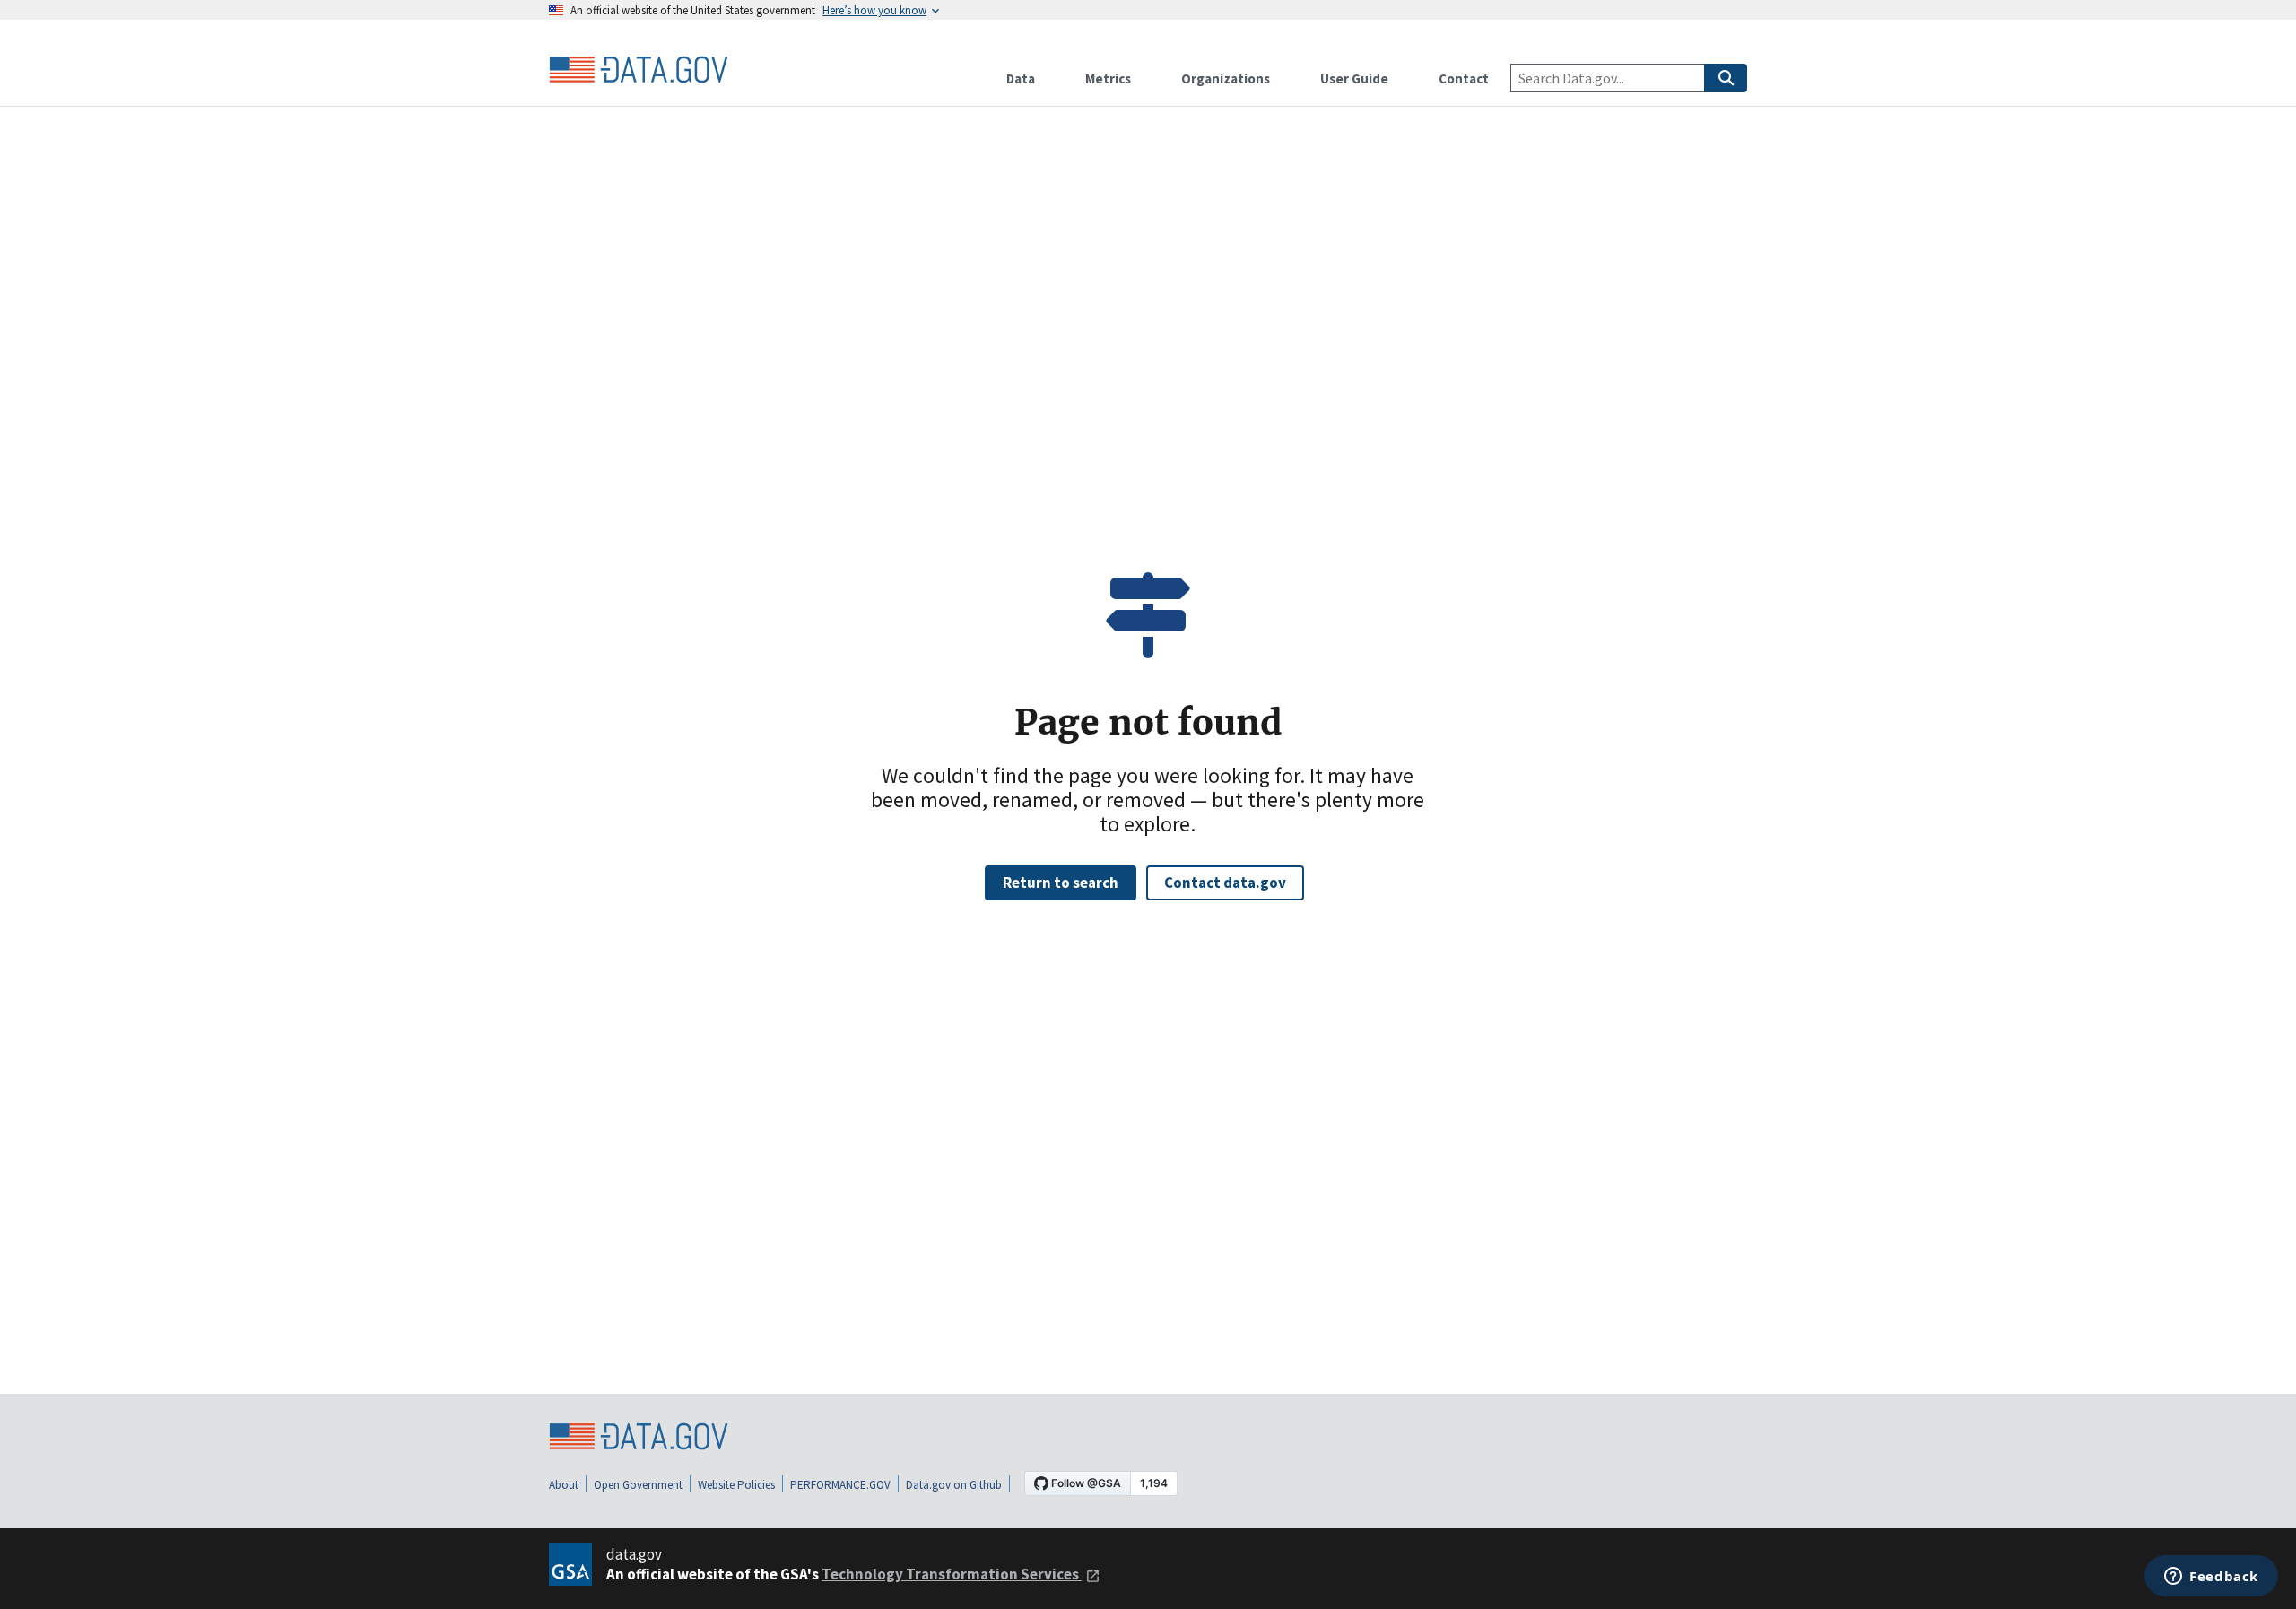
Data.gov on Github (954, 1485)
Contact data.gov (1225, 883)
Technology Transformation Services (952, 1574)
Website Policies (736, 1485)
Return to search (1061, 883)
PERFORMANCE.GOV (840, 1485)
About (564, 1485)
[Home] (639, 70)
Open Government (638, 1485)
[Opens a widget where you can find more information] (2211, 1578)
